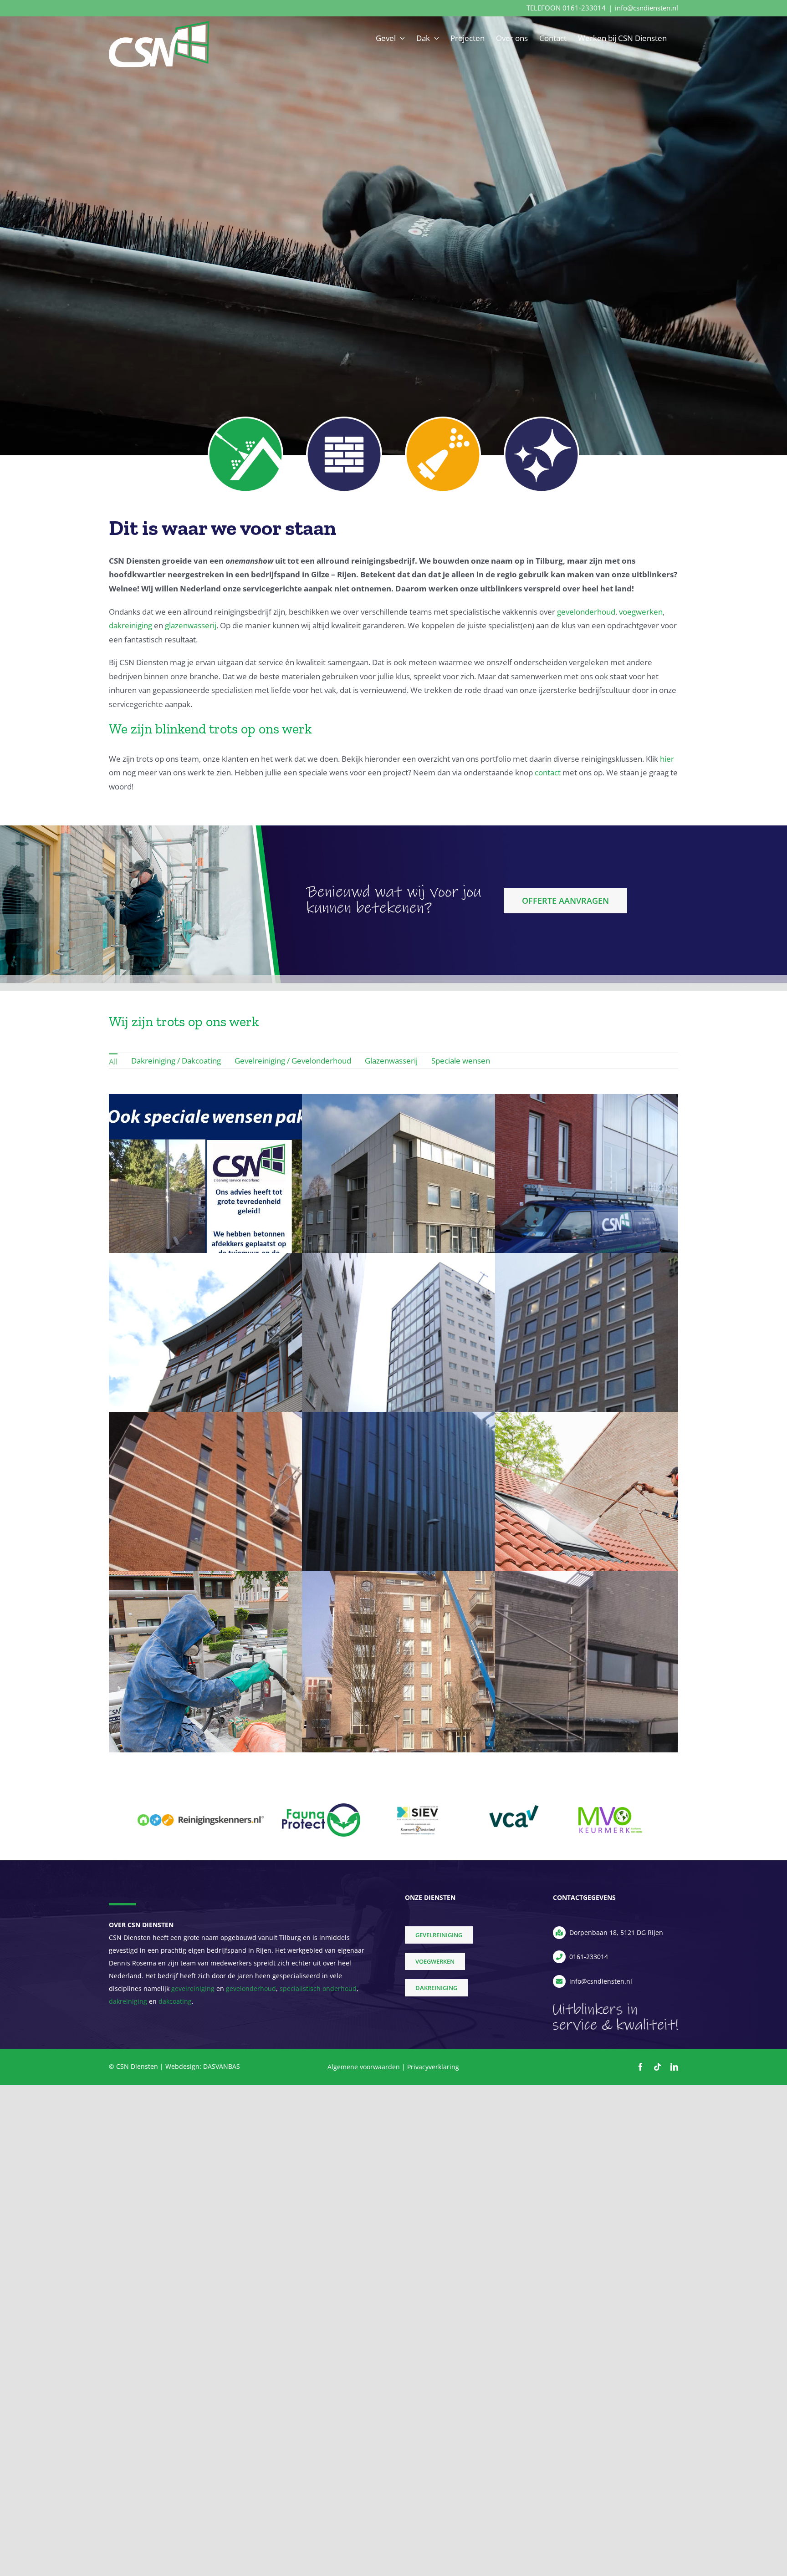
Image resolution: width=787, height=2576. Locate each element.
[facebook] (641, 2067)
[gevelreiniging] (443, 420)
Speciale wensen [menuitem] (461, 1061)
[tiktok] (657, 2067)
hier (667, 759)
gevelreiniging (193, 1988)
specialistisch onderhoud (318, 1988)
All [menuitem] (113, 1061)
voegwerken (641, 612)
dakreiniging (130, 625)
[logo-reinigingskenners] (201, 1818)
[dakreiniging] (246, 420)
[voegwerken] (344, 420)
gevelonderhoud (586, 612)
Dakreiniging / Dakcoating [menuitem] (176, 1061)
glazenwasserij (191, 625)
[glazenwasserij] (542, 420)
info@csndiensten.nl (646, 8)
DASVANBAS (222, 2066)
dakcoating (175, 2001)
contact (548, 772)
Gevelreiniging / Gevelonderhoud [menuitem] (293, 1061)
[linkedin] (674, 2067)
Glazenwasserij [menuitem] (391, 1061)
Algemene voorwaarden (364, 2067)
